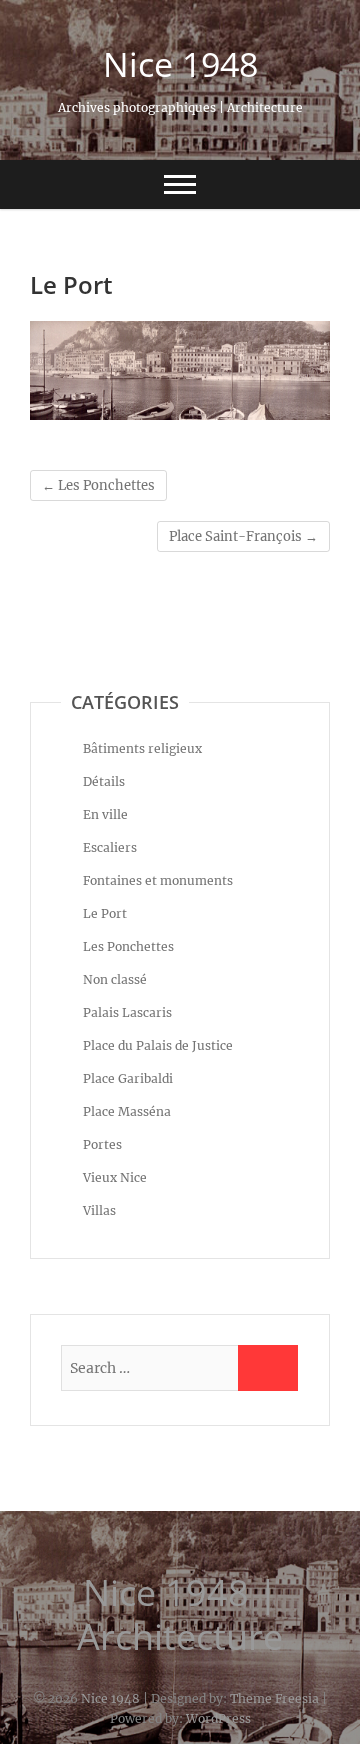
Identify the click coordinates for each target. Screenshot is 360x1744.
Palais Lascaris (127, 1012)
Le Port (105, 913)
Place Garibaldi (128, 1078)
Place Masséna (127, 1111)
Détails (104, 781)
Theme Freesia (274, 1698)
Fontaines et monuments (158, 880)
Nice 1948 (180, 64)
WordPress (218, 1718)
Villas (99, 1210)
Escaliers (110, 847)
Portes (102, 1144)
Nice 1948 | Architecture (180, 1615)
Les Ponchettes (98, 485)
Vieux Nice (115, 1177)
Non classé (115, 979)
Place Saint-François (243, 536)
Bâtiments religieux (142, 748)
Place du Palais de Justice (158, 1045)
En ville (105, 814)
